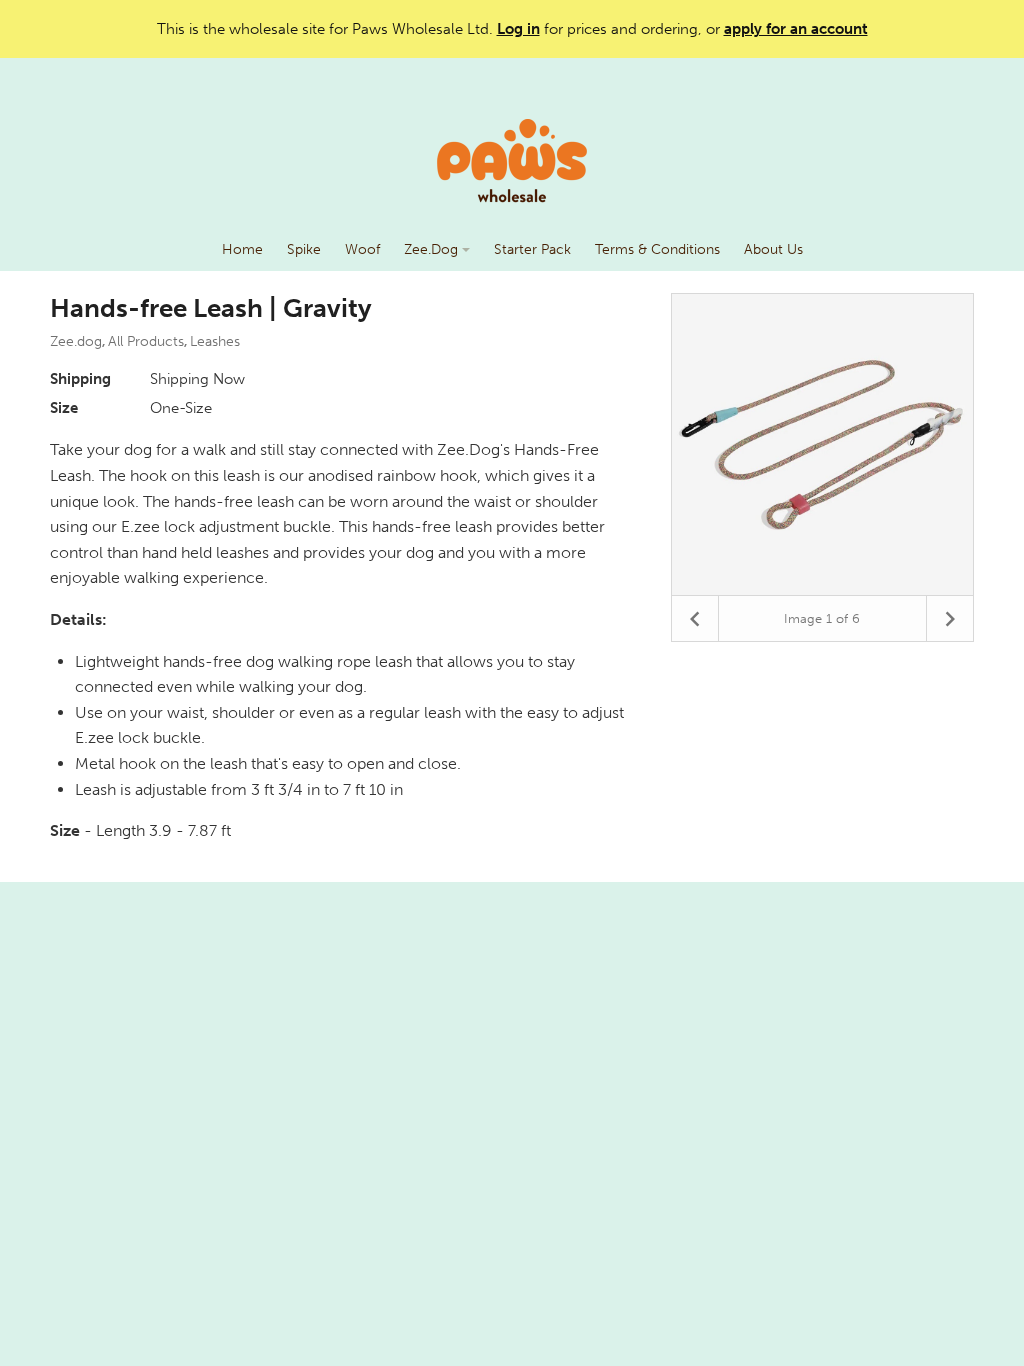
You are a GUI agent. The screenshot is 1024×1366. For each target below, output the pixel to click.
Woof (362, 249)
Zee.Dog (433, 249)
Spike (304, 249)
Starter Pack (532, 249)
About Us (773, 249)
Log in (518, 29)
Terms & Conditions (657, 249)
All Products (146, 341)
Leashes (215, 341)
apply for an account (796, 29)
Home (242, 249)
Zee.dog (76, 341)
